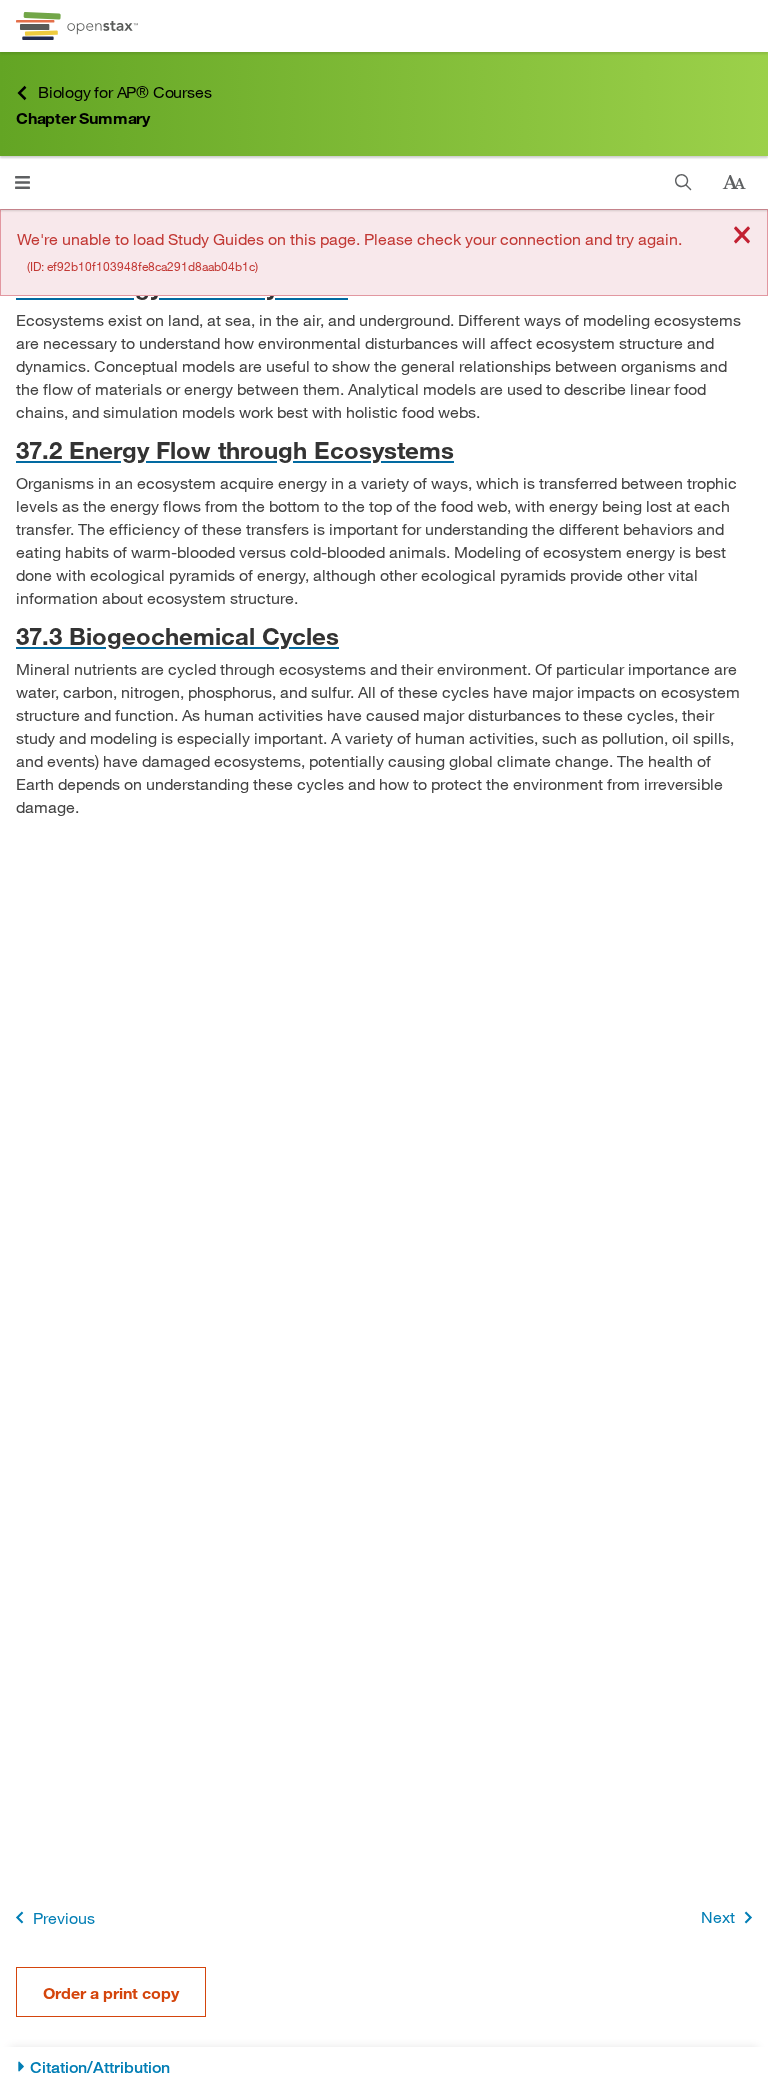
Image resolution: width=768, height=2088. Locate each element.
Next (718, 1916)
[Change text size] (734, 183)
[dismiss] (742, 236)
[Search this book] (683, 182)
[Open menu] (22, 182)
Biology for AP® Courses (124, 91)
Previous (64, 1917)
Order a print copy (111, 1992)
